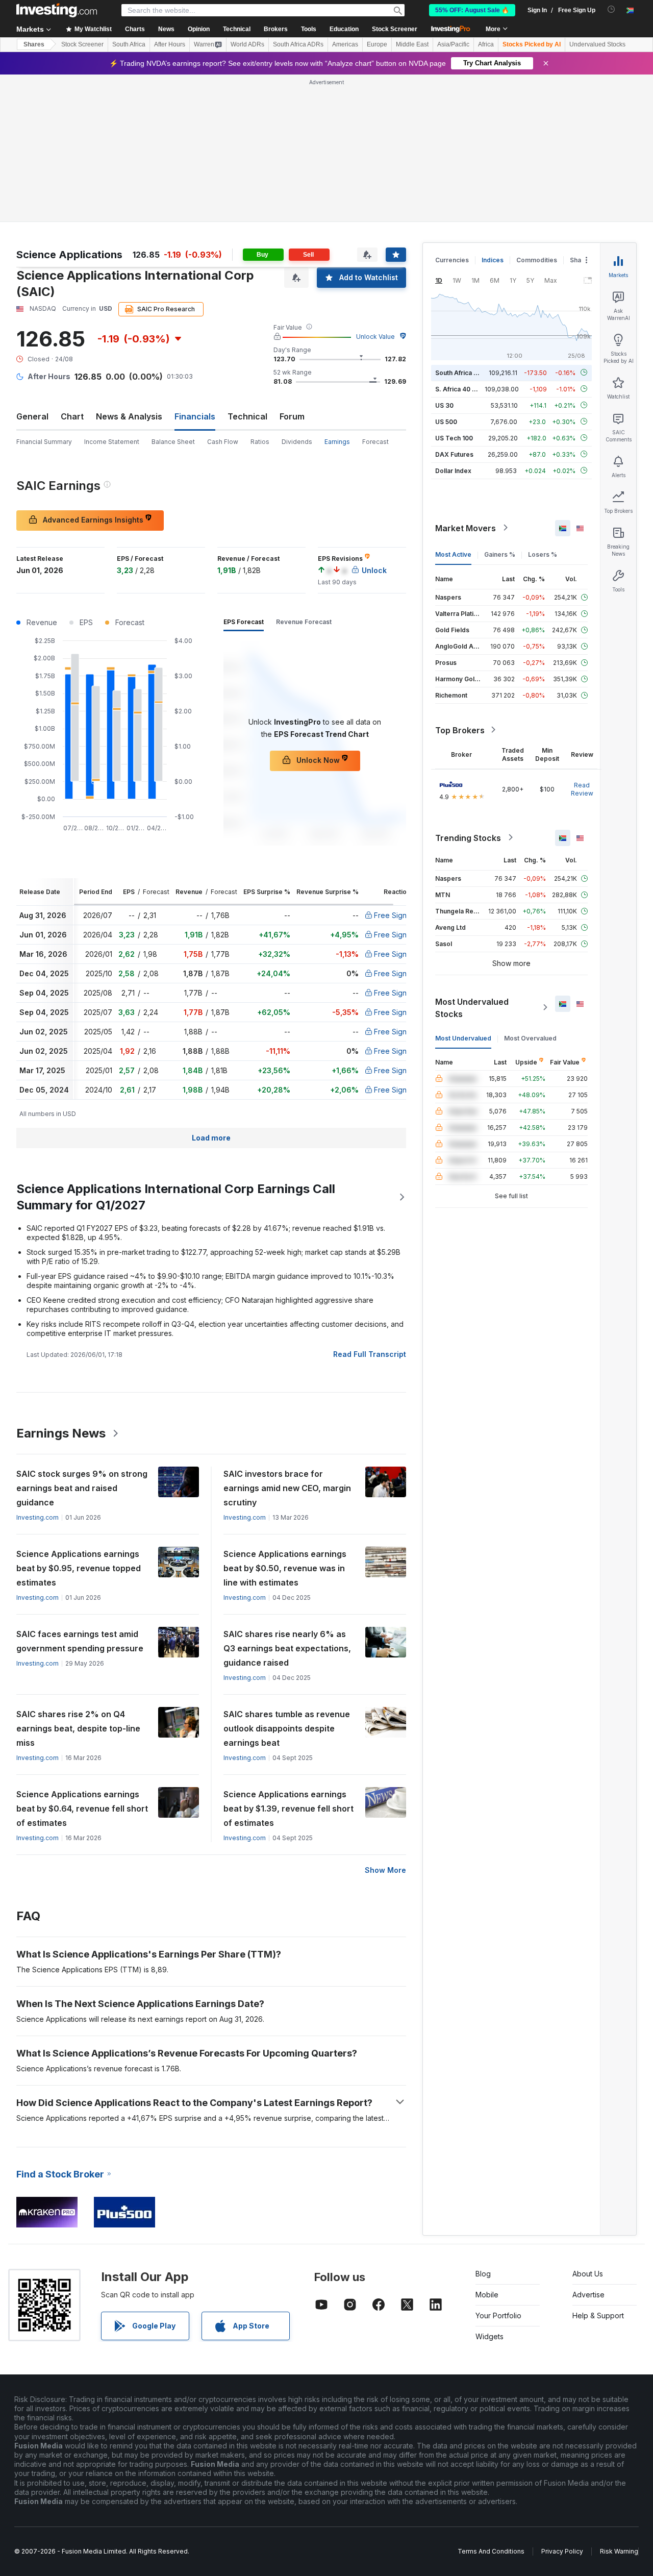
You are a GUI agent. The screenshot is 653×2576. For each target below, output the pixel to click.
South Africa (129, 44)
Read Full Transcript (370, 1354)
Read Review (582, 789)
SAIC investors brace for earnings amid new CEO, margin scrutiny (287, 1488)
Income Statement (112, 442)
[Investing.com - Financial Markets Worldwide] (57, 10)
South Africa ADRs (298, 44)
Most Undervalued (463, 1038)
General (32, 416)
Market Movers (466, 528)
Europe (377, 44)
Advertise (588, 2295)
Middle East (412, 44)
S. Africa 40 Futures (465, 389)
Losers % (543, 554)
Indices (493, 260)
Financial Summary (44, 442)
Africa (486, 44)
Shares (34, 44)
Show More (385, 1870)
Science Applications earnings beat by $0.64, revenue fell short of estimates (82, 1809)
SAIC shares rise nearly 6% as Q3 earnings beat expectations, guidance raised (287, 1648)
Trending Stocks (468, 837)
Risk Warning (619, 2551)
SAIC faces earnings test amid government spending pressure (80, 1641)
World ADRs (247, 44)
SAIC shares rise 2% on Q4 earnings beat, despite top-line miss (78, 1728)
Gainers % (500, 554)
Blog (483, 2274)
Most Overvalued (530, 1038)
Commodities (537, 260)
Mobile (487, 2295)
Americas (345, 44)
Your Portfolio (498, 2315)
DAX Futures (454, 454)
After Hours (170, 44)
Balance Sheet (173, 442)
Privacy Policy (562, 2551)
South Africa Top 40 (465, 372)
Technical (247, 416)
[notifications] (611, 9)
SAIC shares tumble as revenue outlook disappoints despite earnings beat (287, 1728)
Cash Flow (223, 442)
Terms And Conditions (491, 2551)
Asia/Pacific (453, 44)
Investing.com (37, 1517)
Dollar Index (453, 470)
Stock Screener (395, 29)
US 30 (444, 405)
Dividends (297, 442)
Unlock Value (375, 337)
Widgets (489, 2336)
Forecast (375, 442)
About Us (588, 2274)
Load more (211, 1138)
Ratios (260, 442)
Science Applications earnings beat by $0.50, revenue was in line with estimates (285, 1568)
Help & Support (598, 2315)
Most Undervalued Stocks (472, 1007)
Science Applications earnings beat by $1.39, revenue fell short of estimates (288, 1809)
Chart (72, 416)
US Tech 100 (454, 438)
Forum (292, 416)
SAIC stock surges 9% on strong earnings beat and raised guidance (82, 1488)
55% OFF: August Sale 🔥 (472, 10)
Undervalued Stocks (597, 44)
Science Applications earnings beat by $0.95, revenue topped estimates (79, 1568)
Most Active (453, 554)
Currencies (452, 260)
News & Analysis (129, 416)
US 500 (446, 421)
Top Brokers (460, 730)
